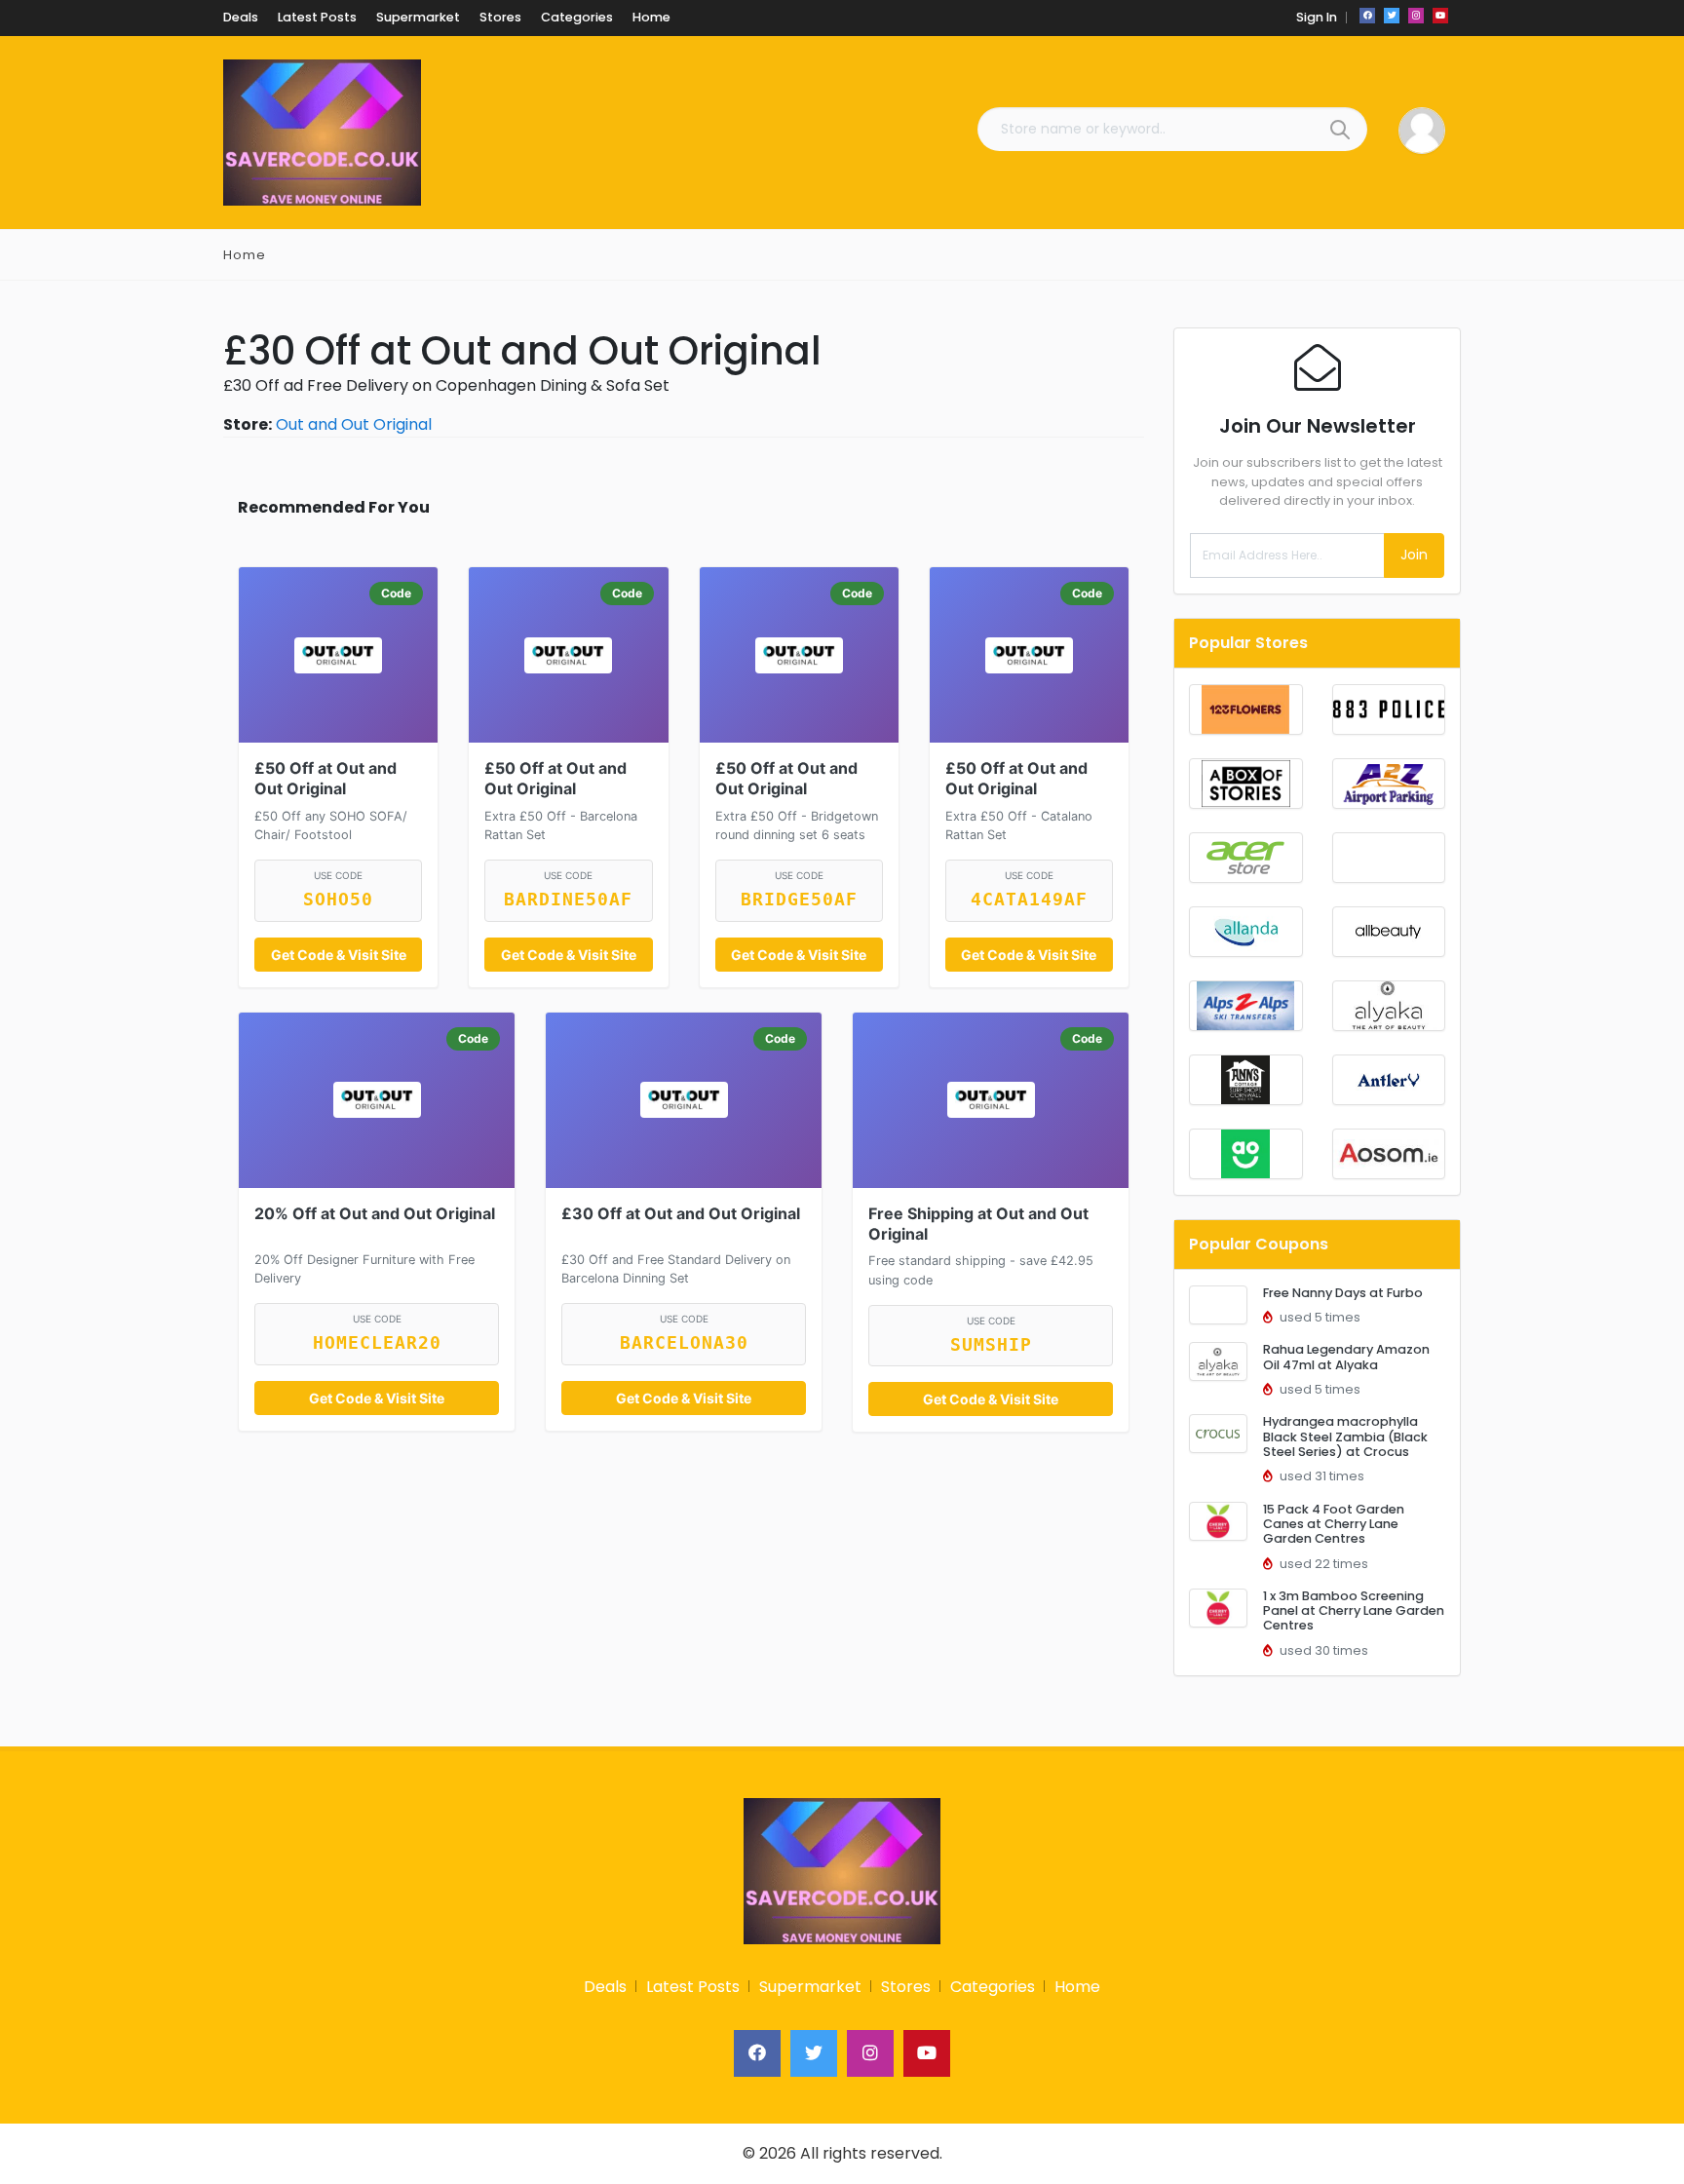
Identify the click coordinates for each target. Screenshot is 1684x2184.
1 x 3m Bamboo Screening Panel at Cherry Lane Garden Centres (1354, 1611)
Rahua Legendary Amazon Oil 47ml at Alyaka (1346, 1357)
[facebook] (1367, 16)
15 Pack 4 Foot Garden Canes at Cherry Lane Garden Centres (1334, 1524)
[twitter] (1392, 16)
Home (245, 255)
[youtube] (1440, 16)
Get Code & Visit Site (339, 955)
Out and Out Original (354, 424)
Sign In (1317, 17)
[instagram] (1416, 16)
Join (1414, 555)
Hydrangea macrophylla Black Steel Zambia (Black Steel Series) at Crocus (1345, 1437)
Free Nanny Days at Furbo (1343, 1293)
